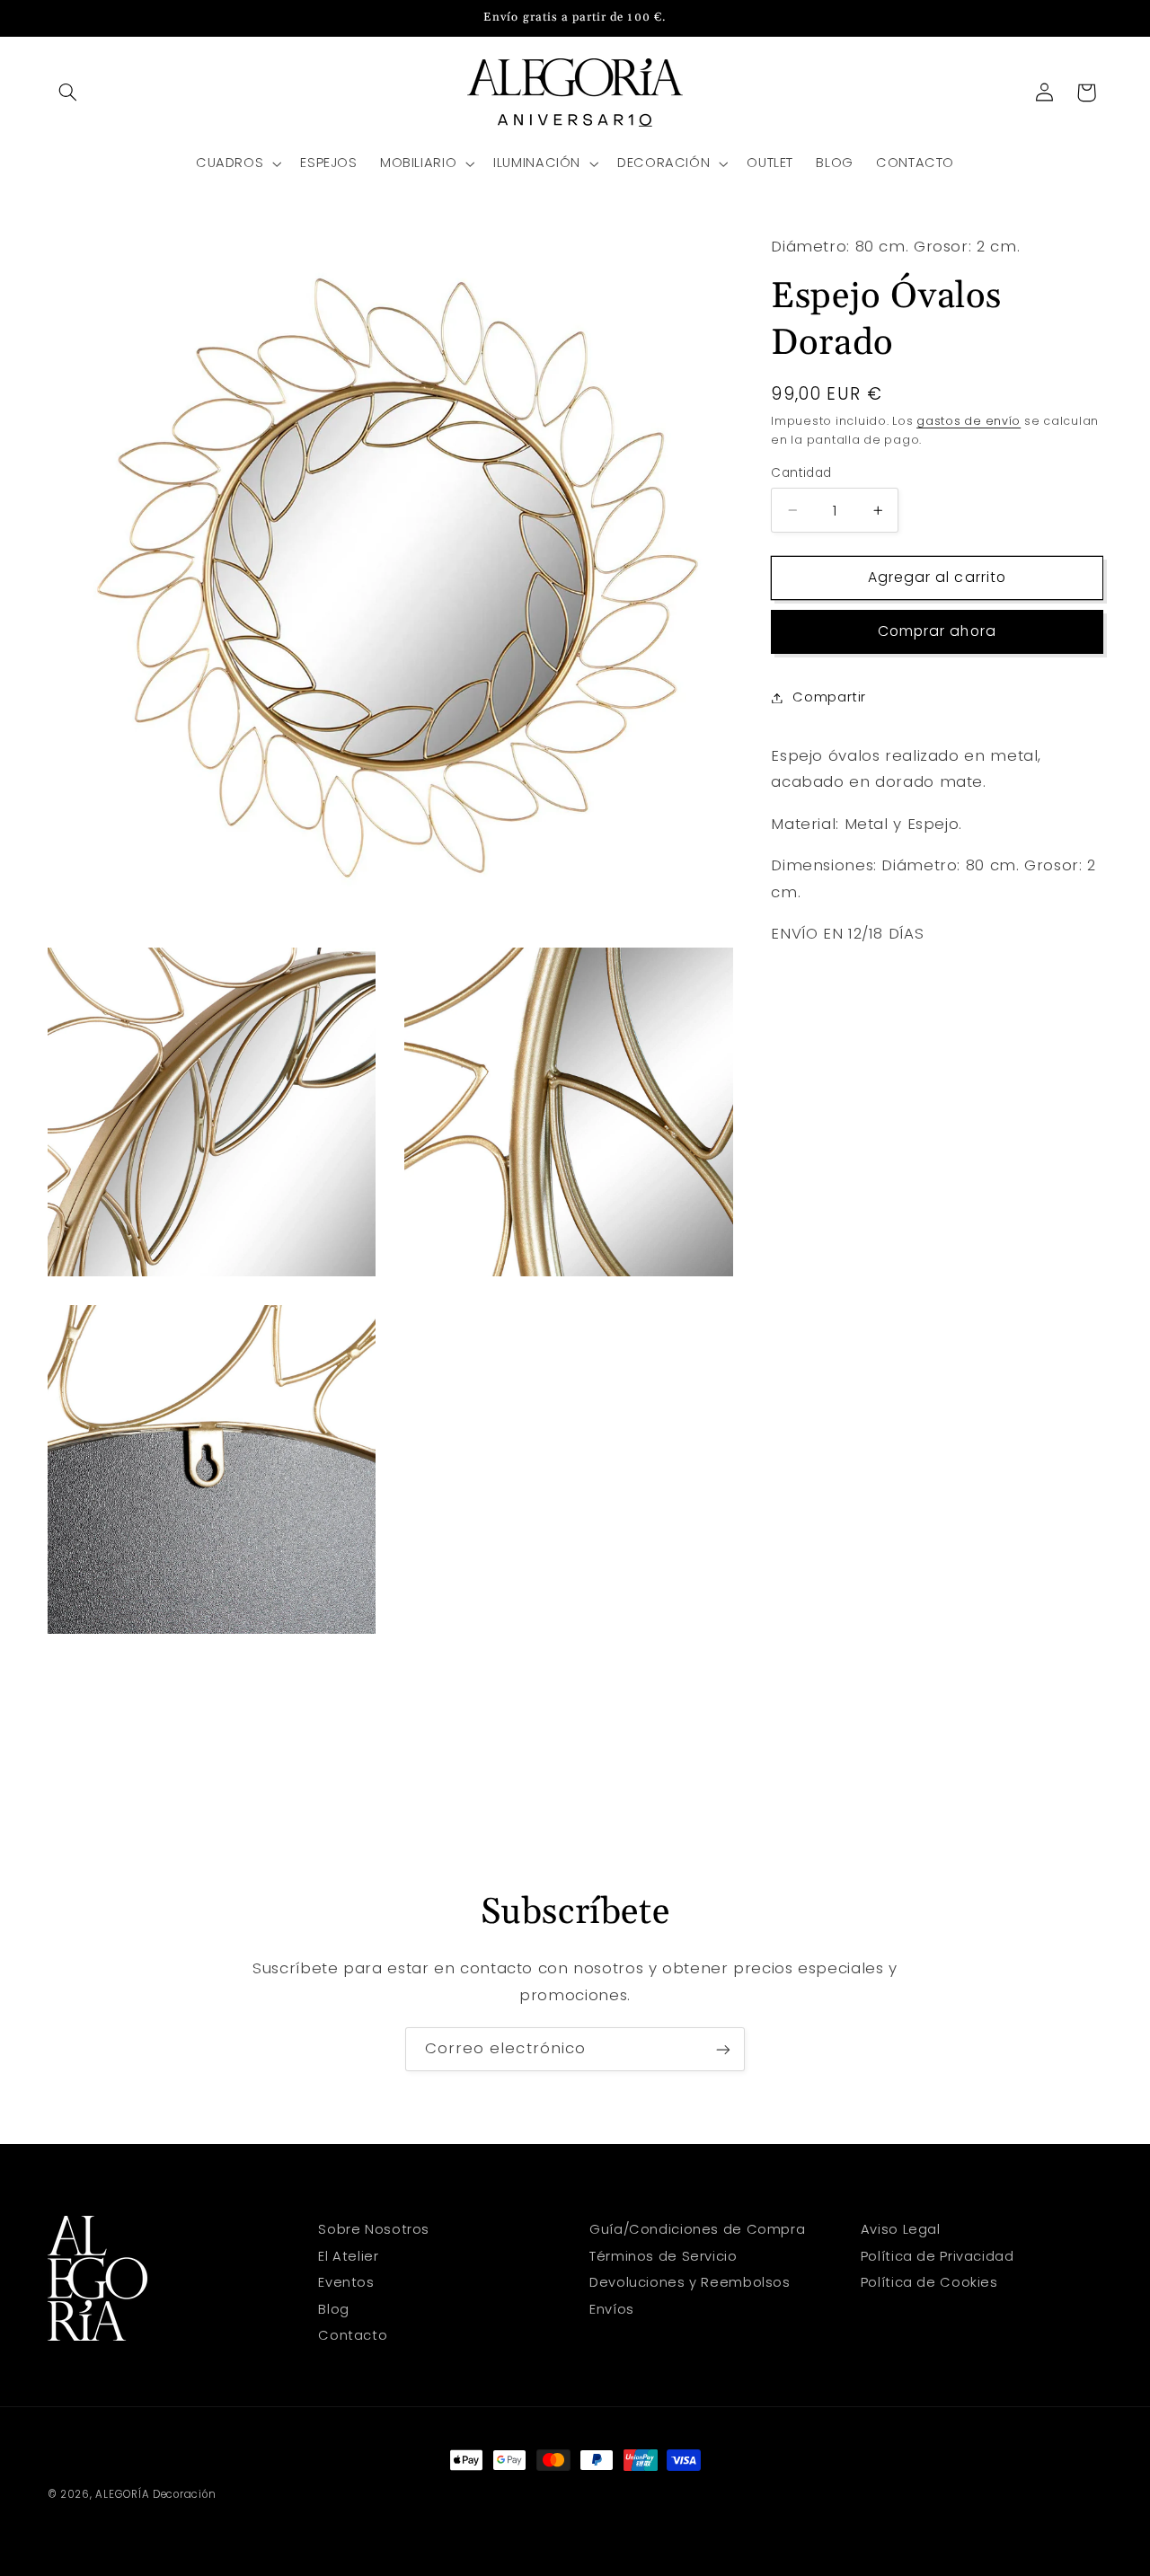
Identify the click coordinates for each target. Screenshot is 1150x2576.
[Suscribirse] (723, 2049)
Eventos (346, 2282)
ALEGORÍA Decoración (155, 2494)
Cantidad (801, 473)
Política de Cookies (929, 2282)
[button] (68, 93)
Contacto (353, 2335)
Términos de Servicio (663, 2255)
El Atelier (348, 2255)
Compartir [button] (829, 697)
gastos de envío (969, 421)
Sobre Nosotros (374, 2229)
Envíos (612, 2308)
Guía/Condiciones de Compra (697, 2229)
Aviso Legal (901, 2229)
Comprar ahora (937, 631)
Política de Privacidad (938, 2255)
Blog (334, 2308)
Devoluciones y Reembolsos (690, 2282)
